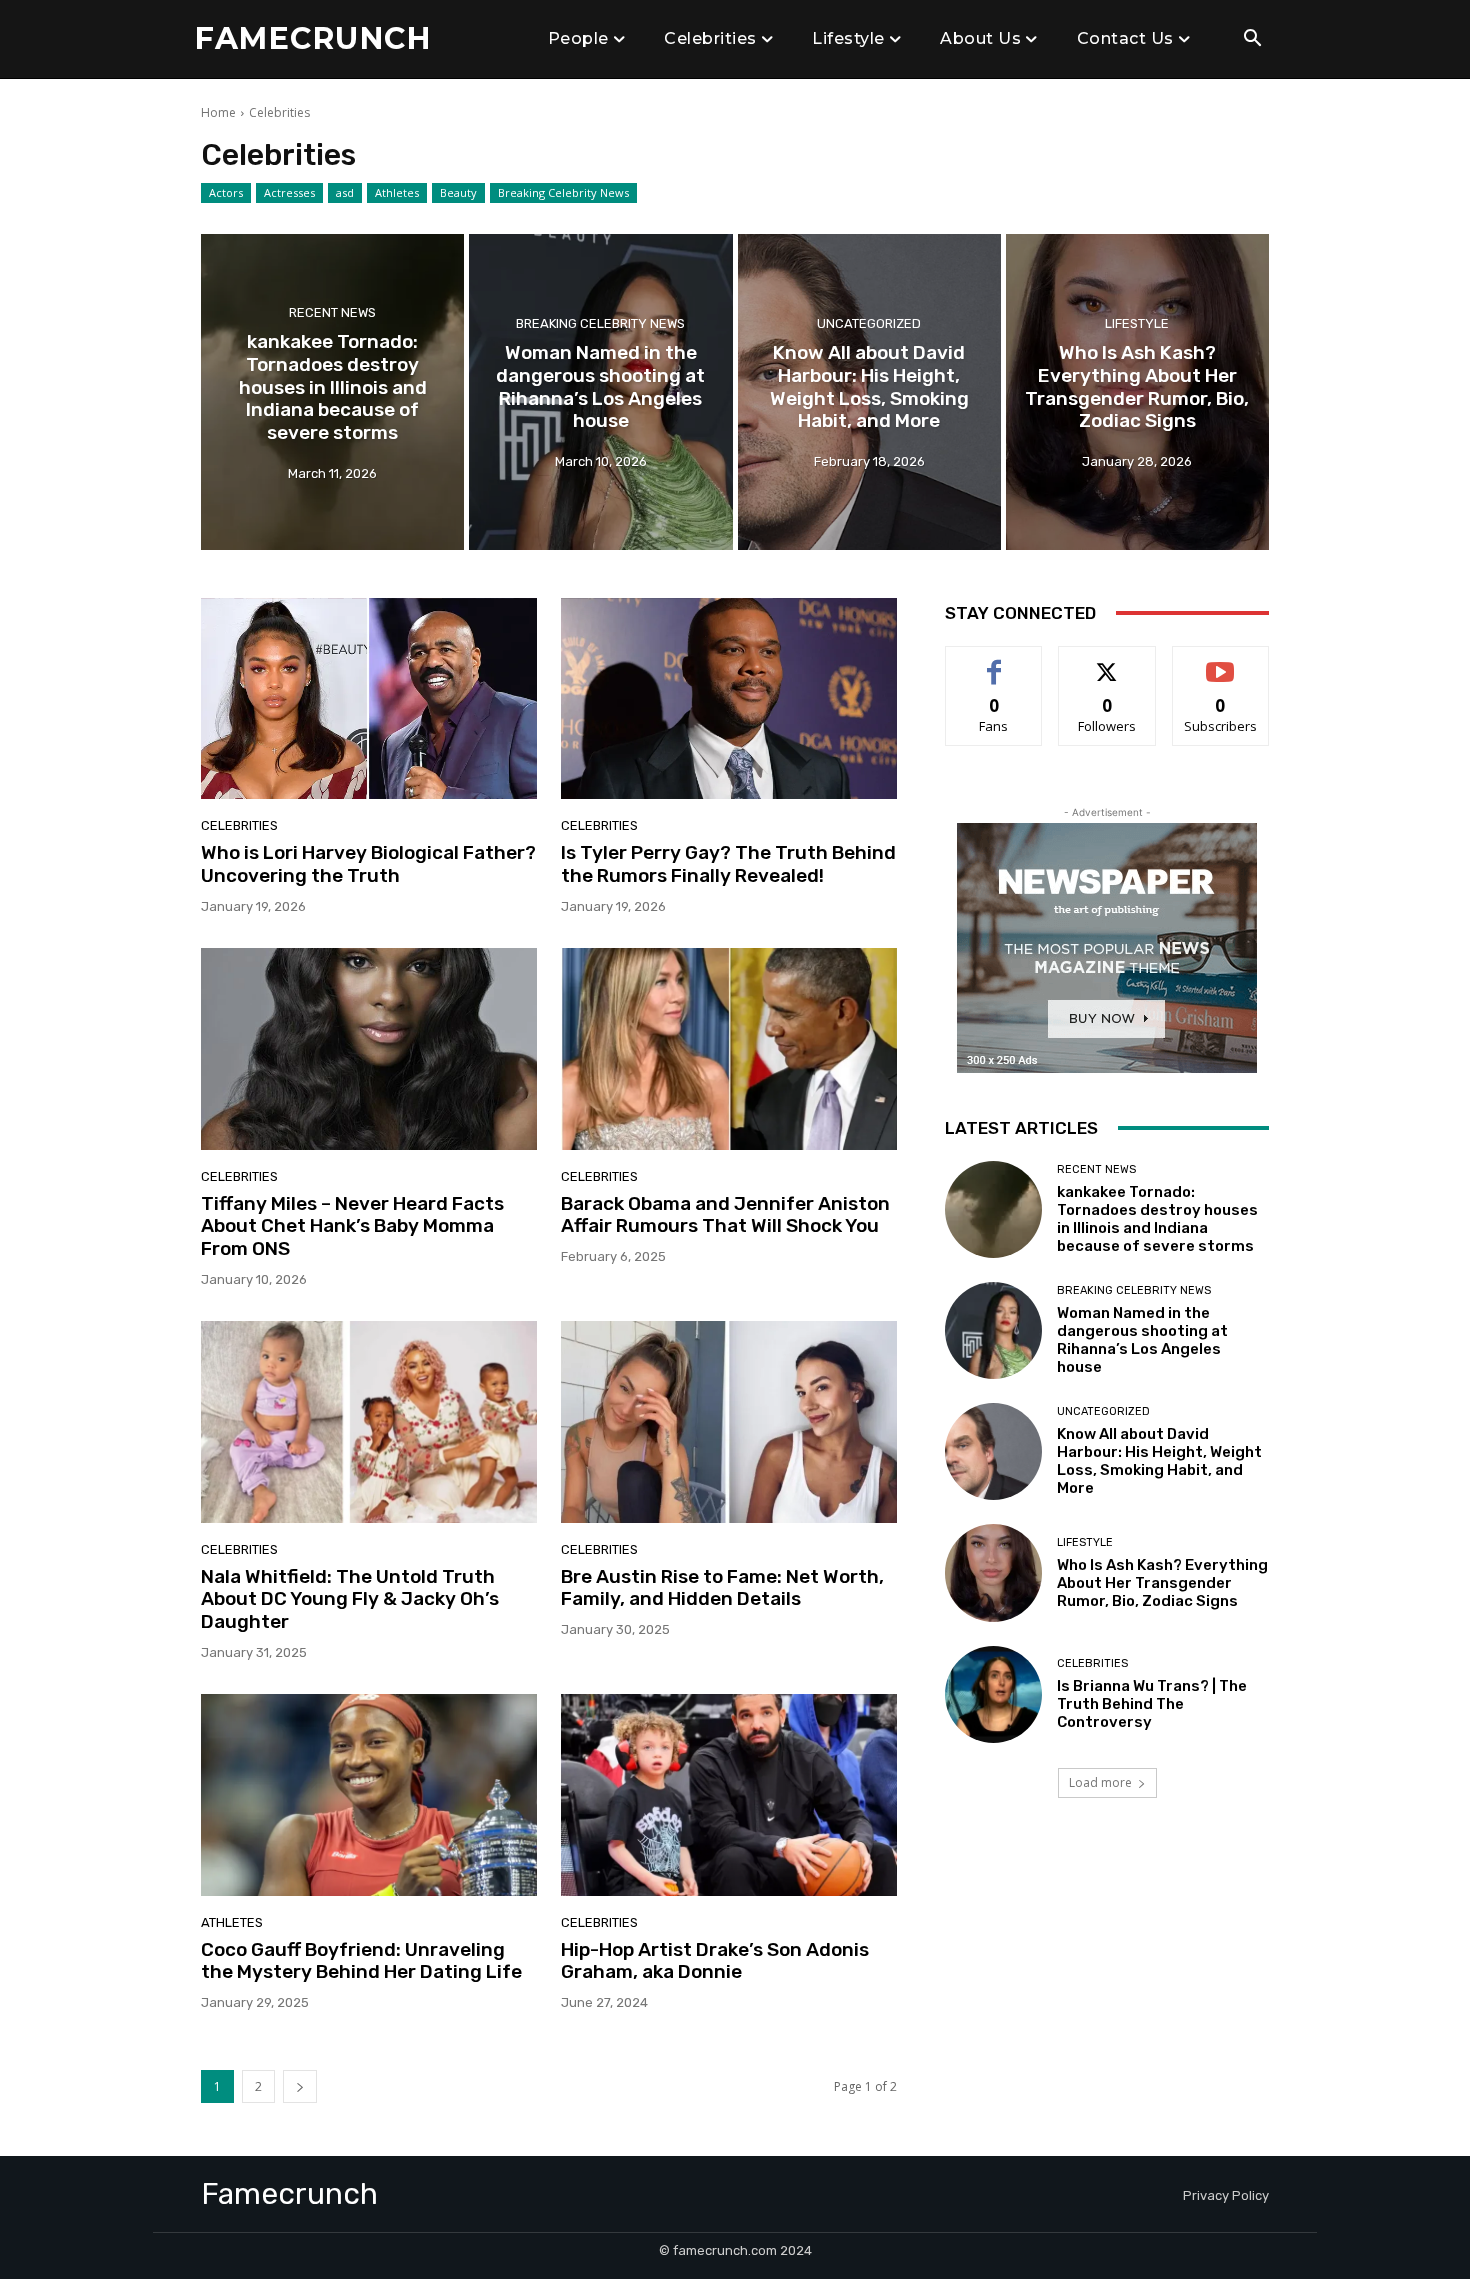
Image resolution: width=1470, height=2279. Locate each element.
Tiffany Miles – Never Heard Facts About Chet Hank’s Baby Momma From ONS (352, 1226)
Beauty (458, 192)
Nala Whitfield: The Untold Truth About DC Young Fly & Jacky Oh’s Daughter (350, 1599)
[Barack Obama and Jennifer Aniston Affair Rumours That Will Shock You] (729, 1049)
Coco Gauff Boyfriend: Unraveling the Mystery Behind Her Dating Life (361, 1961)
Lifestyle (1137, 323)
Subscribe (1221, 661)
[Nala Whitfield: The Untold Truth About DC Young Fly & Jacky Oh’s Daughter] (369, 1422)
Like (994, 661)
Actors (226, 192)
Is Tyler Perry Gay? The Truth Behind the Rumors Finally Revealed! (728, 864)
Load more (1100, 1782)
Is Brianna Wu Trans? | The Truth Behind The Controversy (1152, 1704)
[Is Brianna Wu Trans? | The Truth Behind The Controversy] (993, 1694)
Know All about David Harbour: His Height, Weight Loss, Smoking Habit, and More (1159, 1461)
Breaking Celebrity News (563, 192)
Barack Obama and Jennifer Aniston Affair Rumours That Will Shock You (725, 1215)
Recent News (332, 312)
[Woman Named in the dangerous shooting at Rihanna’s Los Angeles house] (600, 392)
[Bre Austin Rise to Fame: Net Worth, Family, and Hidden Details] (729, 1422)
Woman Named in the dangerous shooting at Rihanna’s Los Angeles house (1142, 1340)
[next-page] (300, 2086)
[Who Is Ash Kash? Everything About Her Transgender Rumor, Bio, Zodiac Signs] (1137, 392)
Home (218, 112)
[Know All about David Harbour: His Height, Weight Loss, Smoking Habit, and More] (869, 392)
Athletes (397, 192)
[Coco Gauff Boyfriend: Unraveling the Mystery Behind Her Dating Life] (369, 1795)
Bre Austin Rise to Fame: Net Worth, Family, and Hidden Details (722, 1588)
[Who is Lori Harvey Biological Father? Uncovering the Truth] (369, 699)
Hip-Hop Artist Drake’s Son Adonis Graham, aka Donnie (715, 1961)
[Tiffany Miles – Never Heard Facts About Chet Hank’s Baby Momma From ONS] (369, 1049)
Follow (1107, 661)
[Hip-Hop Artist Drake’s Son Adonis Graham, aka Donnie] (729, 1795)
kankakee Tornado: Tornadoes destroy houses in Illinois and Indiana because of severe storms (1157, 1219)
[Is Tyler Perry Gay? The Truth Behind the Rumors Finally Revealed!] (729, 699)
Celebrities (239, 825)
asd (345, 192)
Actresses (289, 192)
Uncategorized (869, 323)
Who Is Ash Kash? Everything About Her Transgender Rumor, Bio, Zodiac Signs (1162, 1583)
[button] (1252, 40)
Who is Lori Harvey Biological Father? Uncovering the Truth (368, 864)
